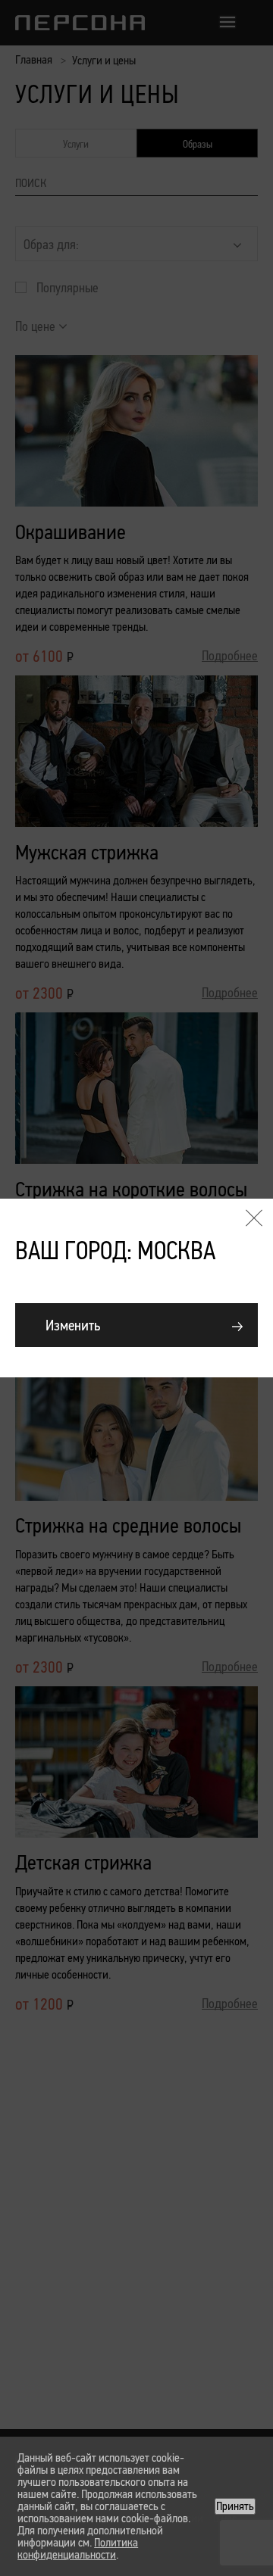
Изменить (73, 1325)
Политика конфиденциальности (78, 2548)
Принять (235, 2506)
